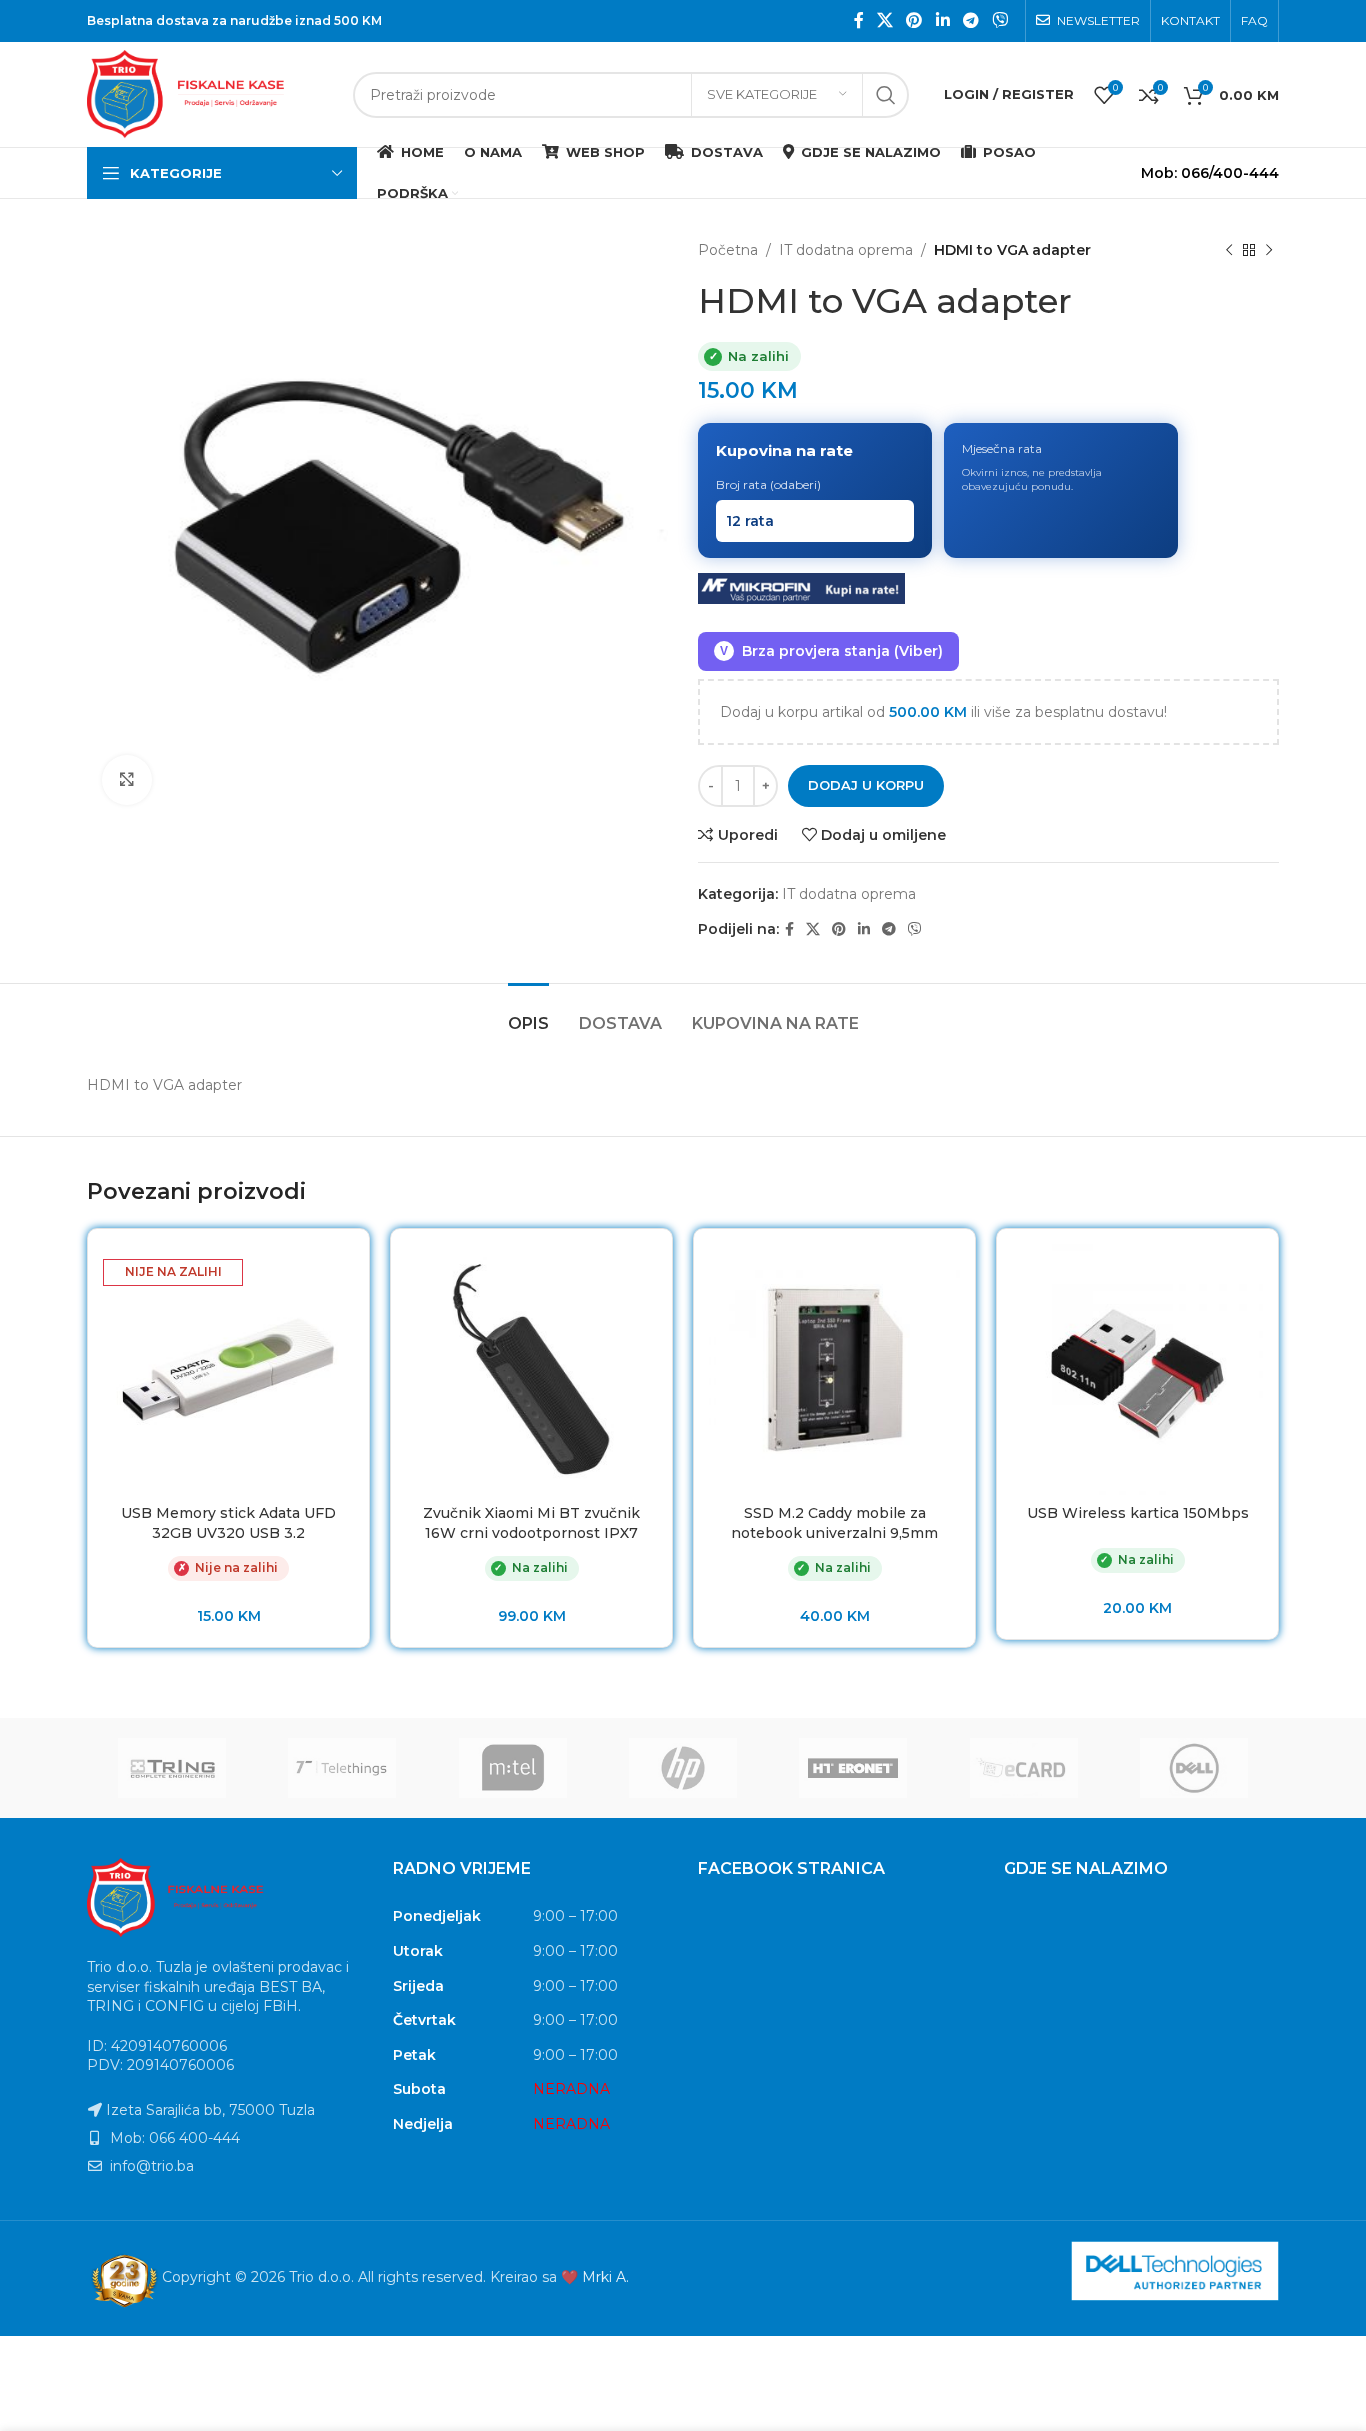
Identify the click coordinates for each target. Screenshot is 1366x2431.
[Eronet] (853, 1768)
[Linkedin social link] (942, 20)
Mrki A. (605, 2277)
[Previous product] (1229, 250)
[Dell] (1194, 1768)
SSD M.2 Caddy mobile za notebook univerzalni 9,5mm (834, 1523)
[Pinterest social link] (914, 20)
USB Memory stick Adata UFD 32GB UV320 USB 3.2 (228, 1523)
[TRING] (172, 1768)
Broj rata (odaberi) (768, 484)
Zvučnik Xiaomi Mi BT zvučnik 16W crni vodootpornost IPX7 (531, 1523)
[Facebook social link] (858, 20)
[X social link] (884, 20)
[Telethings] (342, 1768)
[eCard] (1023, 1768)
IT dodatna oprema (846, 250)
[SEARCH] (886, 95)
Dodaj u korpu (866, 785)
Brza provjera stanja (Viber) (831, 651)
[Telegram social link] (970, 20)
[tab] (528, 1013)
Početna (728, 250)
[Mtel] (513, 1768)
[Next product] (1269, 250)
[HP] (683, 1768)
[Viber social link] (1000, 20)
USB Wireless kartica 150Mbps (1138, 1513)
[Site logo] (210, 93)
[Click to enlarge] (127, 780)
